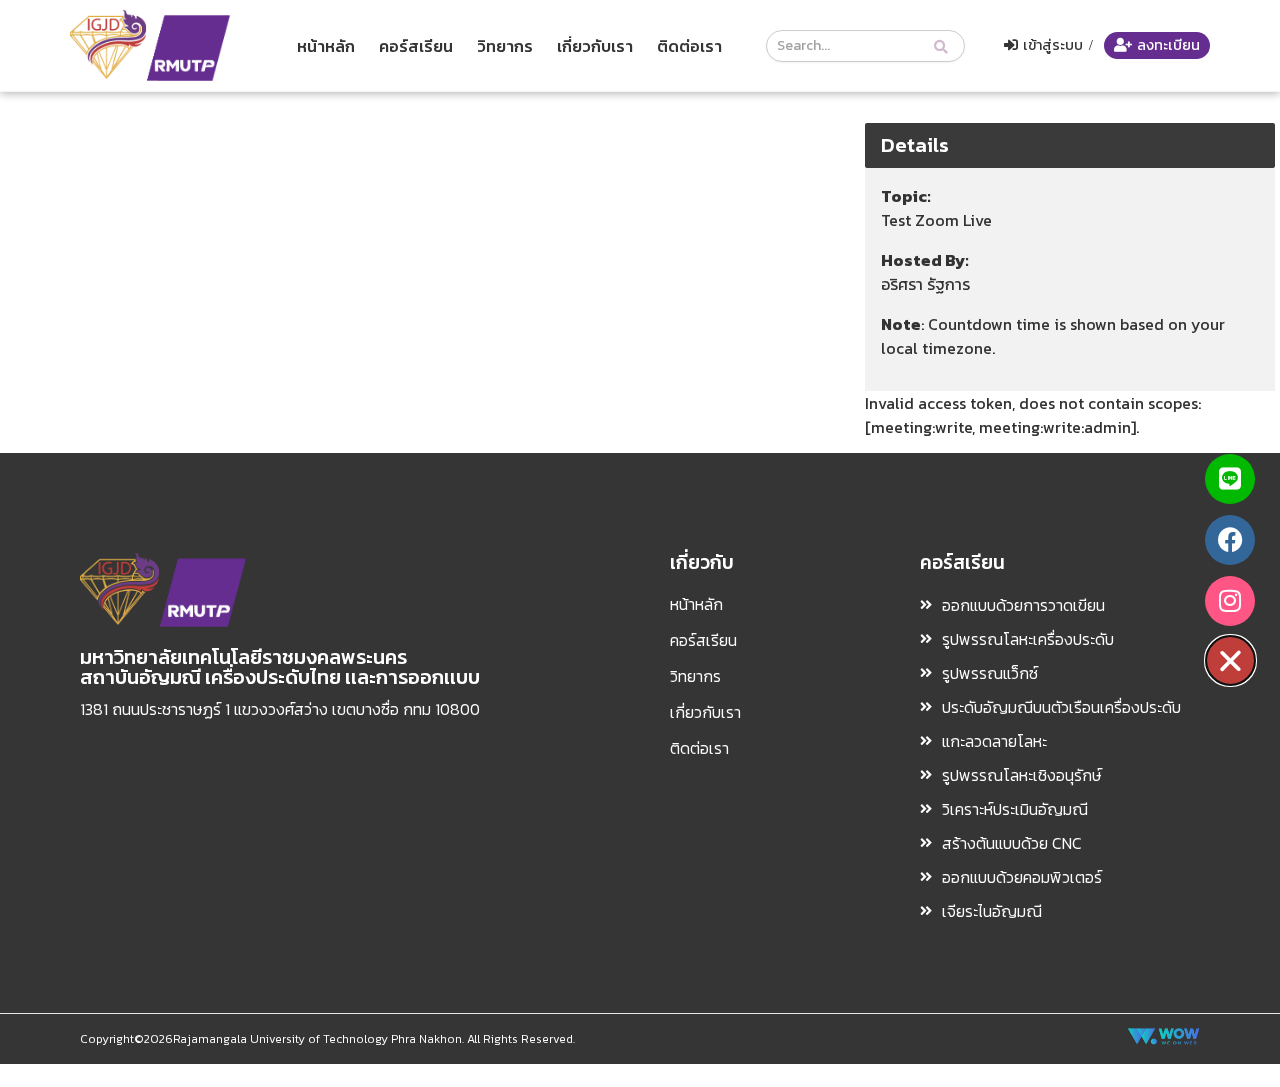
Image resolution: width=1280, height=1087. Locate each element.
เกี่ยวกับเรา (595, 46)
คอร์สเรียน (416, 46)
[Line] (1230, 479)
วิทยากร (505, 46)
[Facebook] (1230, 540)
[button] (1230, 660)
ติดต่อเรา (689, 46)
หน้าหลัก (326, 46)
